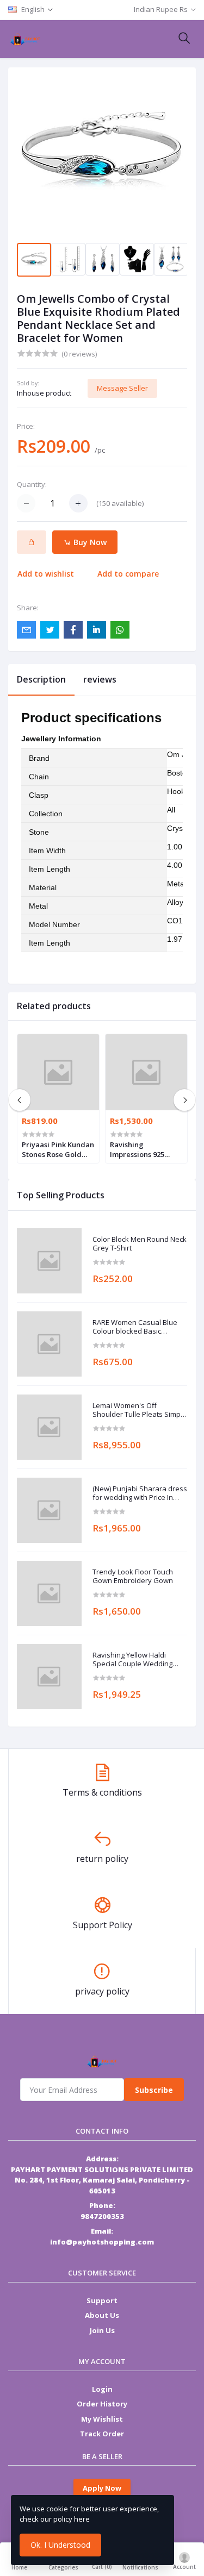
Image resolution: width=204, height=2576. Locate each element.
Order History (102, 2404)
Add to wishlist (46, 574)
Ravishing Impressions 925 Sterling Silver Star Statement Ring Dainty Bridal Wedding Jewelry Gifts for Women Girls (143, 1149)
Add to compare (128, 574)
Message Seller (122, 388)
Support (102, 2300)
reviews (100, 679)
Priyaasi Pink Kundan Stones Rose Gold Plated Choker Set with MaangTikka (58, 1149)
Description (41, 679)
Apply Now (102, 2488)
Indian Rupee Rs (161, 9)
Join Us (102, 2330)
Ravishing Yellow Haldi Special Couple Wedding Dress (132, 1659)
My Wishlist (102, 2419)
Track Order (102, 2434)
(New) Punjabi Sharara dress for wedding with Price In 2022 (140, 1493)
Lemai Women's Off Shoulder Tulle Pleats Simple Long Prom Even (140, 1410)
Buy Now (89, 542)
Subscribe (154, 2090)
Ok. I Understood (60, 2545)
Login (102, 2389)
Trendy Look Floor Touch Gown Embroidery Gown (133, 1576)
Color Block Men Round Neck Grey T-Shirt (140, 1244)
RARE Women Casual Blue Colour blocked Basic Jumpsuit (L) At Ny (135, 1327)
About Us (102, 2315)
